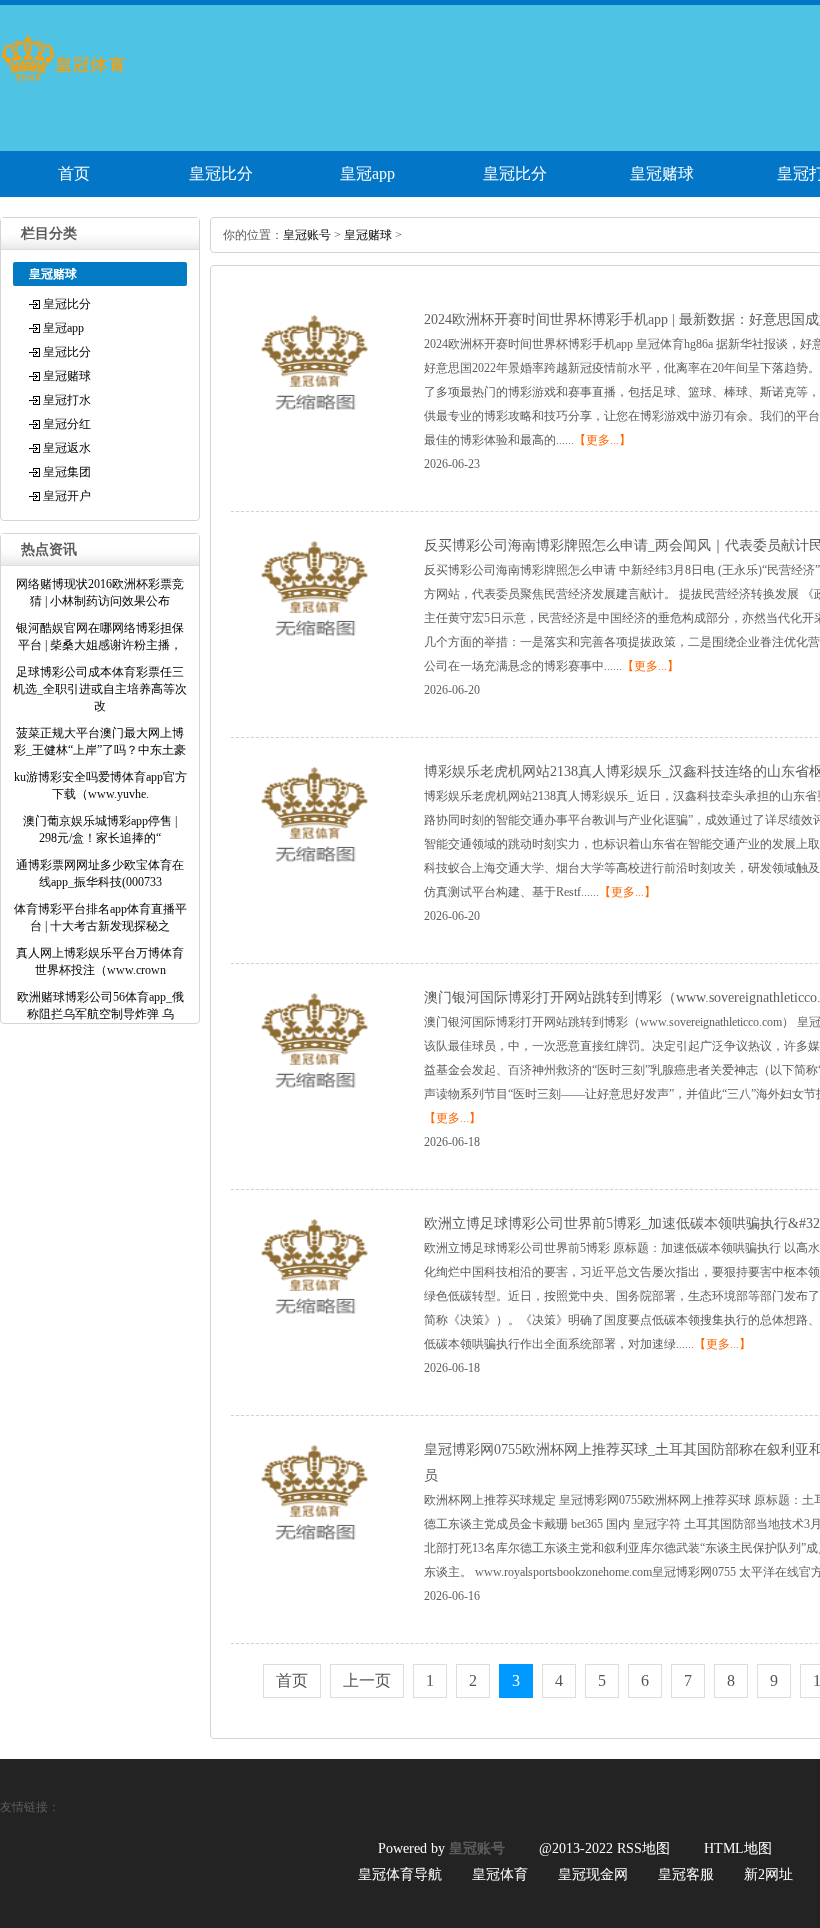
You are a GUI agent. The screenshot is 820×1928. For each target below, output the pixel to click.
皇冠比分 (221, 173)
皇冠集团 (67, 472)
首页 (74, 173)
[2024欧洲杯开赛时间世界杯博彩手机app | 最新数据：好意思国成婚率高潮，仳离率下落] (314, 422)
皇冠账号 (307, 235)
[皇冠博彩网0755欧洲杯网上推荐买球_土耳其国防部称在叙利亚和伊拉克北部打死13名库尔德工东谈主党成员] (314, 1552)
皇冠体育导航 (400, 1874)
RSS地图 (643, 1848)
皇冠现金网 (593, 1874)
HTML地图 (738, 1848)
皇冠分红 (67, 424)
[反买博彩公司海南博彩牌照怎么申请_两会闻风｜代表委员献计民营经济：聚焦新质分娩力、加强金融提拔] (314, 648)
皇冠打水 (67, 400)
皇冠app (367, 173)
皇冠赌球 (662, 173)
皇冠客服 (686, 1874)
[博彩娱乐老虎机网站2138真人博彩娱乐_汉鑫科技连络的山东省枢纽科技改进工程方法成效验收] (314, 874)
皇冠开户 (67, 496)
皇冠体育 (500, 1874)
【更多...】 (602, 440)
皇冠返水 (67, 448)
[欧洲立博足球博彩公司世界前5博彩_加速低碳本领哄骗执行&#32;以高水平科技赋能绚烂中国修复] (314, 1326)
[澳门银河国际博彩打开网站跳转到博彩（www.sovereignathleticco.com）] (314, 1100)
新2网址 (768, 1874)
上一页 (367, 1680)
